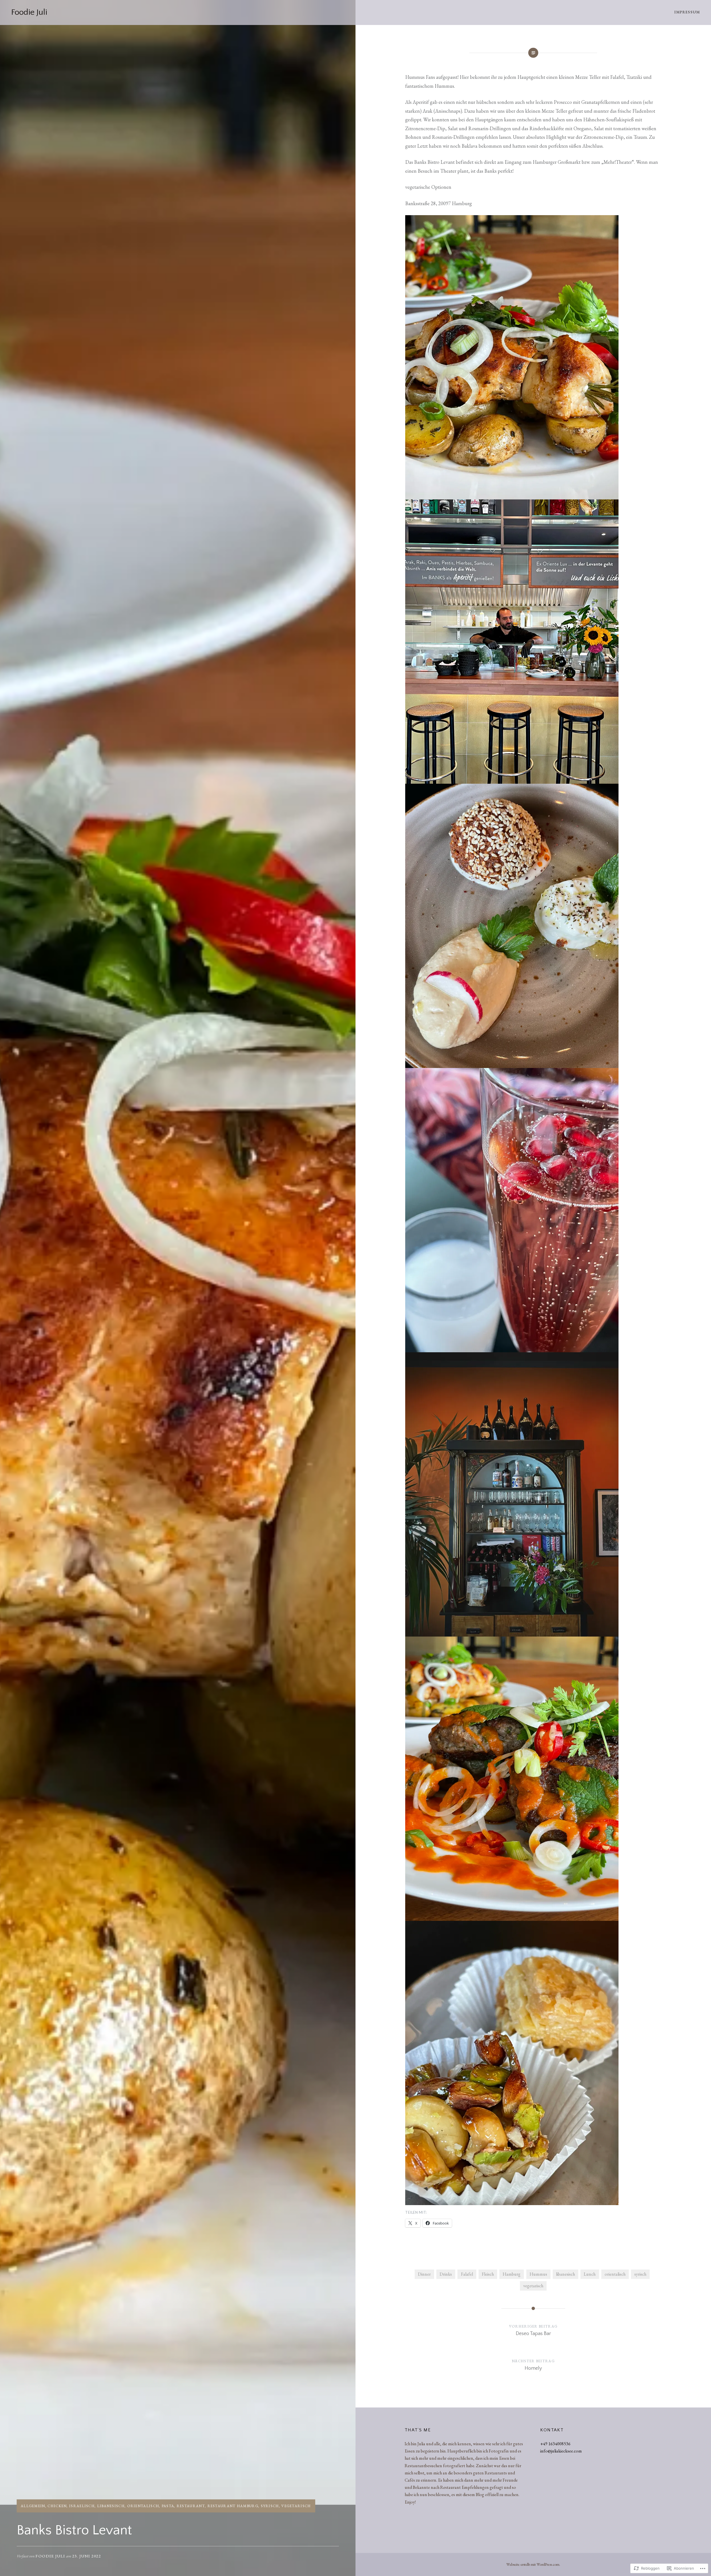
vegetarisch (296, 2506)
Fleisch (488, 2274)
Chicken (57, 2506)
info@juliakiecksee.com (561, 2451)
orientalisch (143, 2506)
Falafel (467, 2274)
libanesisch (111, 2506)
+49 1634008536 (555, 2444)
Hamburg (512, 2274)
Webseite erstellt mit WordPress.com (533, 2564)
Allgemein (33, 2506)
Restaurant (191, 2506)
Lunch (590, 2274)
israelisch (82, 2506)
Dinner (424, 2274)
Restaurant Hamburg (233, 2506)
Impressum (687, 12)
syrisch (270, 2506)
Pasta (168, 2506)
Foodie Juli (29, 12)
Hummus (538, 2274)
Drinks (446, 2274)
